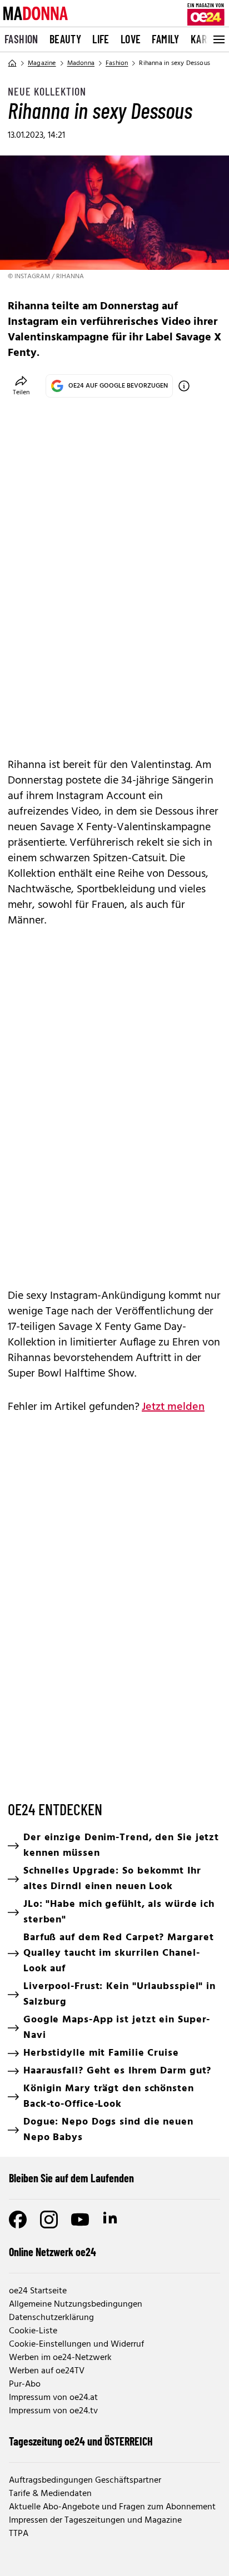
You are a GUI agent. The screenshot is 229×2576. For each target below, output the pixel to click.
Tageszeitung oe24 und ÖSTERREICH (81, 2441)
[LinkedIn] (111, 2220)
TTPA (19, 2534)
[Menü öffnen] (218, 39)
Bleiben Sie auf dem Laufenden (71, 2178)
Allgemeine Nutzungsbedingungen (76, 2304)
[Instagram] (49, 2220)
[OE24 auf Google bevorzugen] (184, 386)
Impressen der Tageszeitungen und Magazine (95, 2520)
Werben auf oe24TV (47, 2371)
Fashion (21, 39)
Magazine (42, 63)
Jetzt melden (173, 1407)
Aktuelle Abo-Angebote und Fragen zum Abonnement (112, 2507)
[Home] (12, 63)
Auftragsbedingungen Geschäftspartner (85, 2480)
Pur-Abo (25, 2384)
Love (131, 39)
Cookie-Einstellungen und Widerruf (76, 2344)
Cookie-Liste (33, 2331)
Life (101, 39)
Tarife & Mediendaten (50, 2494)
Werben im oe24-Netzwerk (60, 2358)
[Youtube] (80, 2220)
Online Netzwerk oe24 (53, 2252)
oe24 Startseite (38, 2291)
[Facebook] (18, 2220)
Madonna (81, 63)
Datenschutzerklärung (51, 2318)
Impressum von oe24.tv (53, 2411)
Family (165, 39)
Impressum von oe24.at (53, 2398)
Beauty (65, 39)
